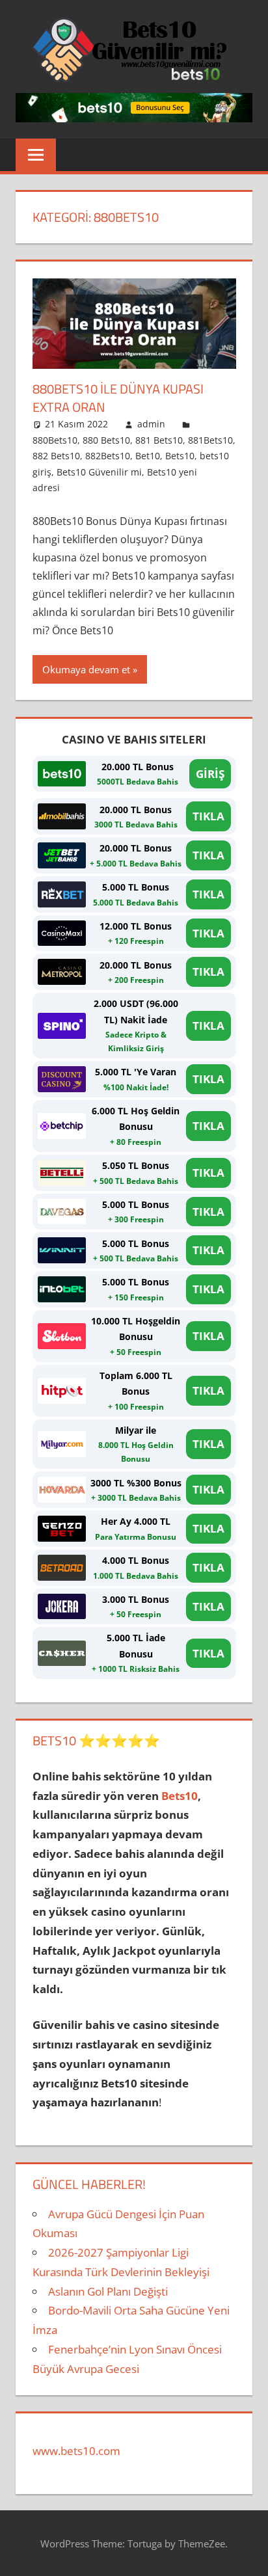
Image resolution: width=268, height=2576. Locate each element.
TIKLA (208, 816)
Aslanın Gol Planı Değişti (108, 2291)
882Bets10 (108, 456)
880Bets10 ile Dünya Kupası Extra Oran (118, 398)
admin (151, 424)
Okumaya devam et (86, 669)
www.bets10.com (76, 2451)
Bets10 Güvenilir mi (99, 472)
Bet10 (148, 456)
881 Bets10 (159, 440)
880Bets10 (55, 440)
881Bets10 (210, 440)
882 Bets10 (56, 456)
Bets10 (180, 456)
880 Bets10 (106, 440)
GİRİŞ (210, 774)
